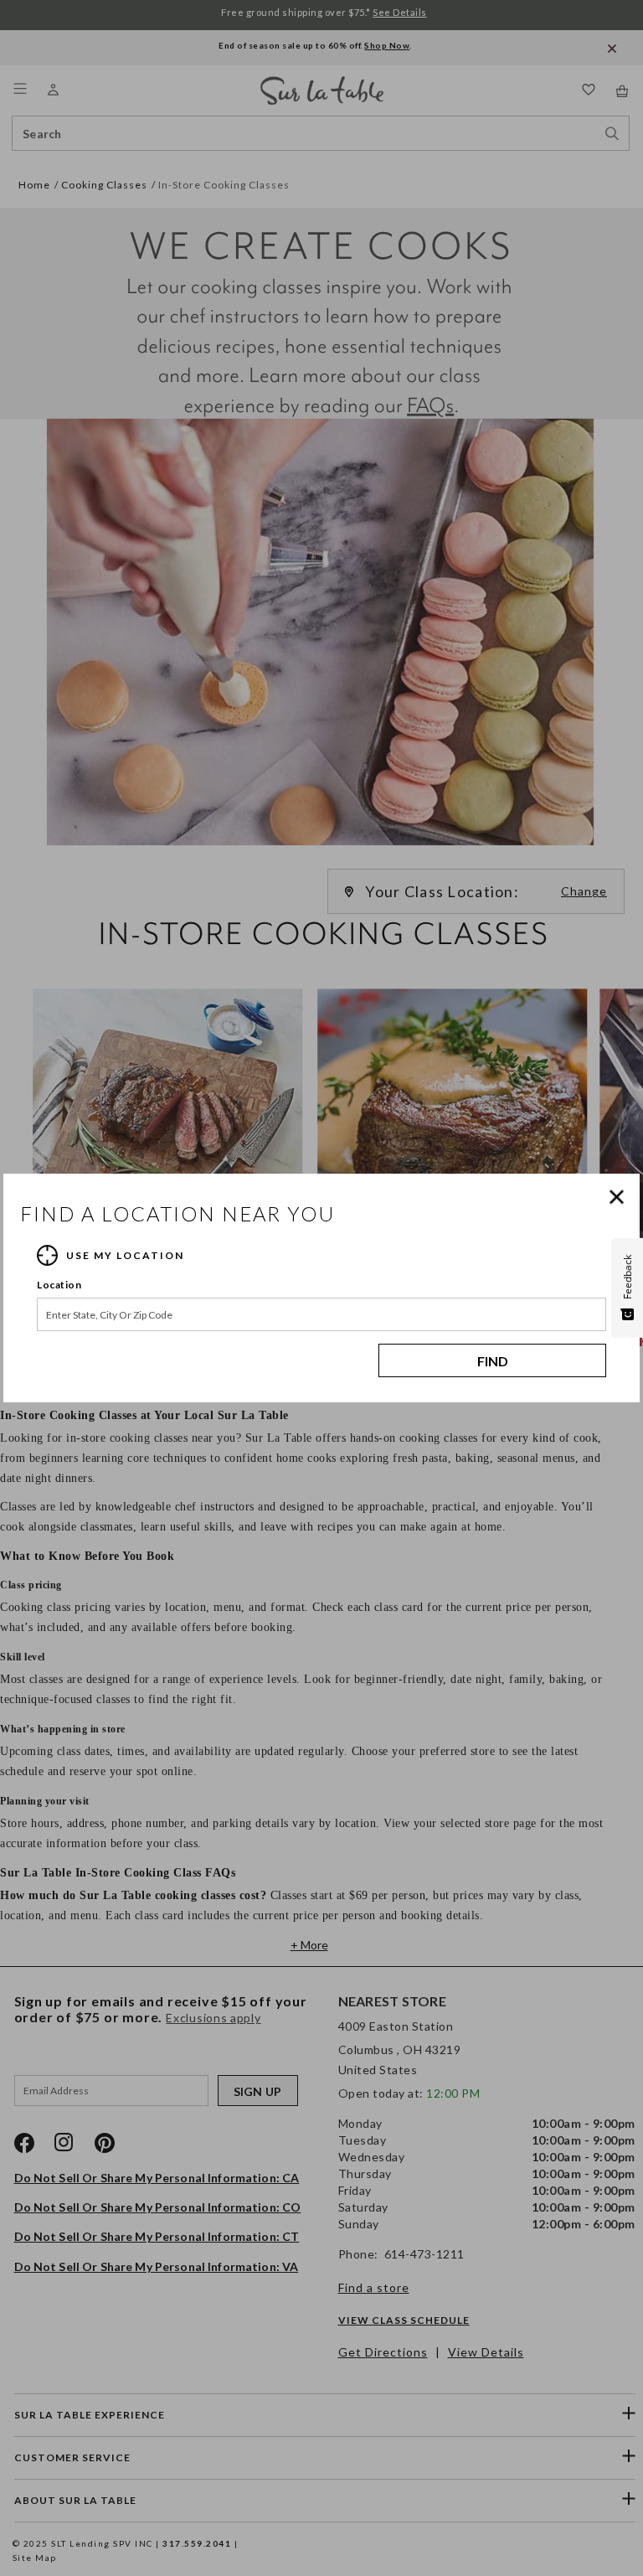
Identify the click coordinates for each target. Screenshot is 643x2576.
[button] (620, 1197)
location (59, 1285)
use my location (125, 1255)
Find (493, 1361)
